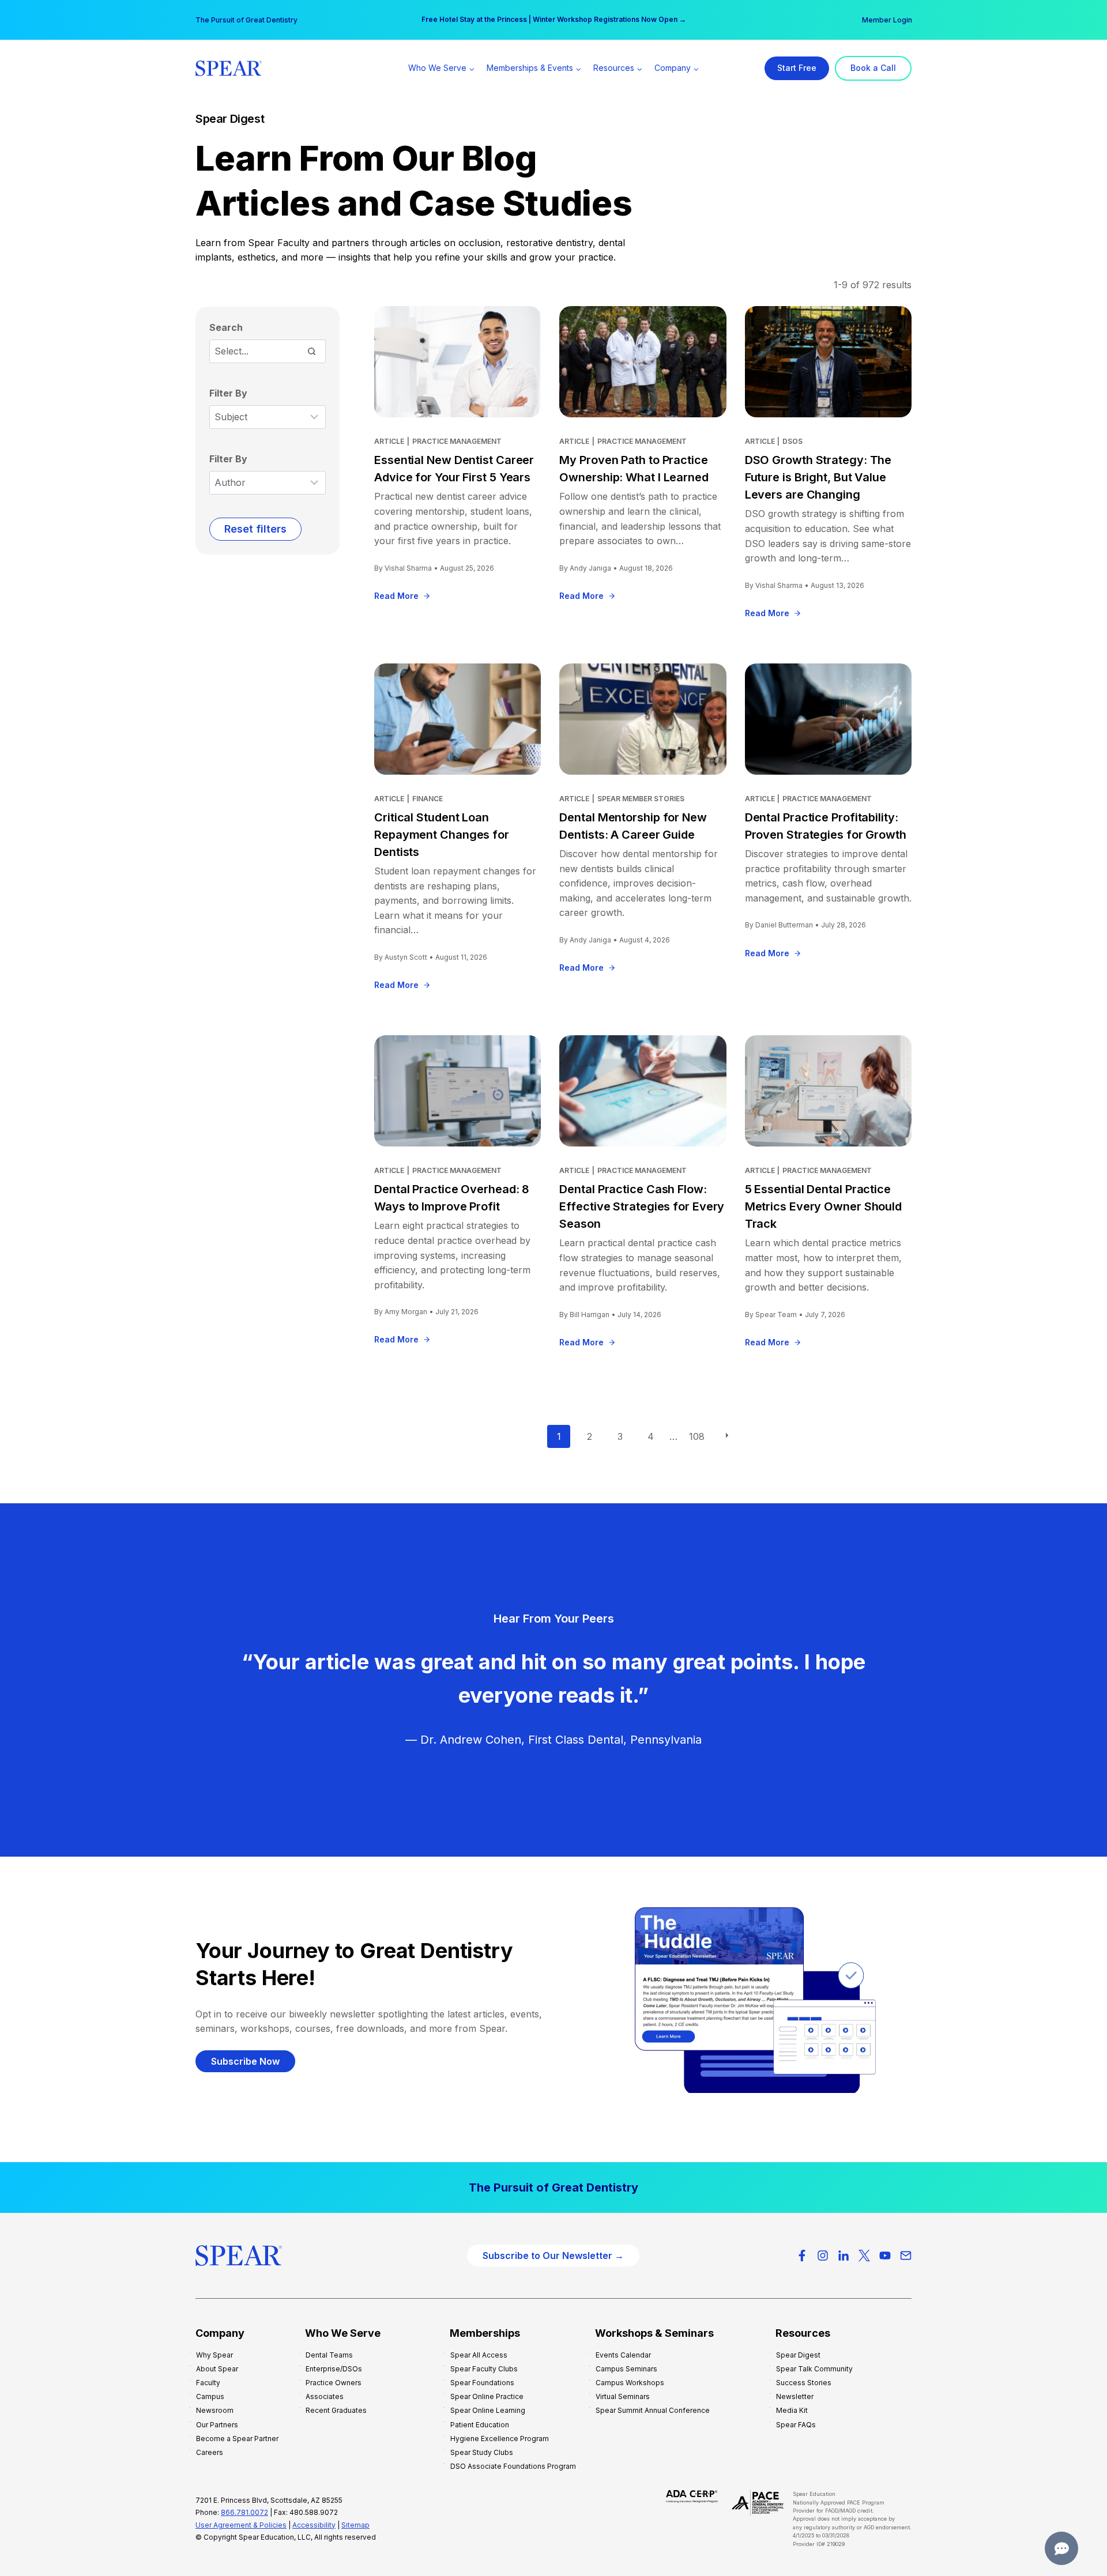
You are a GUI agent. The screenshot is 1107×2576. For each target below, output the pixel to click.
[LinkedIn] (844, 2256)
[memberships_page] (553, 2187)
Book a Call (873, 68)
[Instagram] (823, 2256)
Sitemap (355, 2525)
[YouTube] (885, 2256)
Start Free (797, 68)
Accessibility (314, 2525)
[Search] (311, 351)
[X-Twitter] (864, 2256)
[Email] (906, 2256)
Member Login (887, 20)
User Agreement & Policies (241, 2525)
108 (697, 1436)
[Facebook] (802, 2256)
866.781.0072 (244, 2512)
